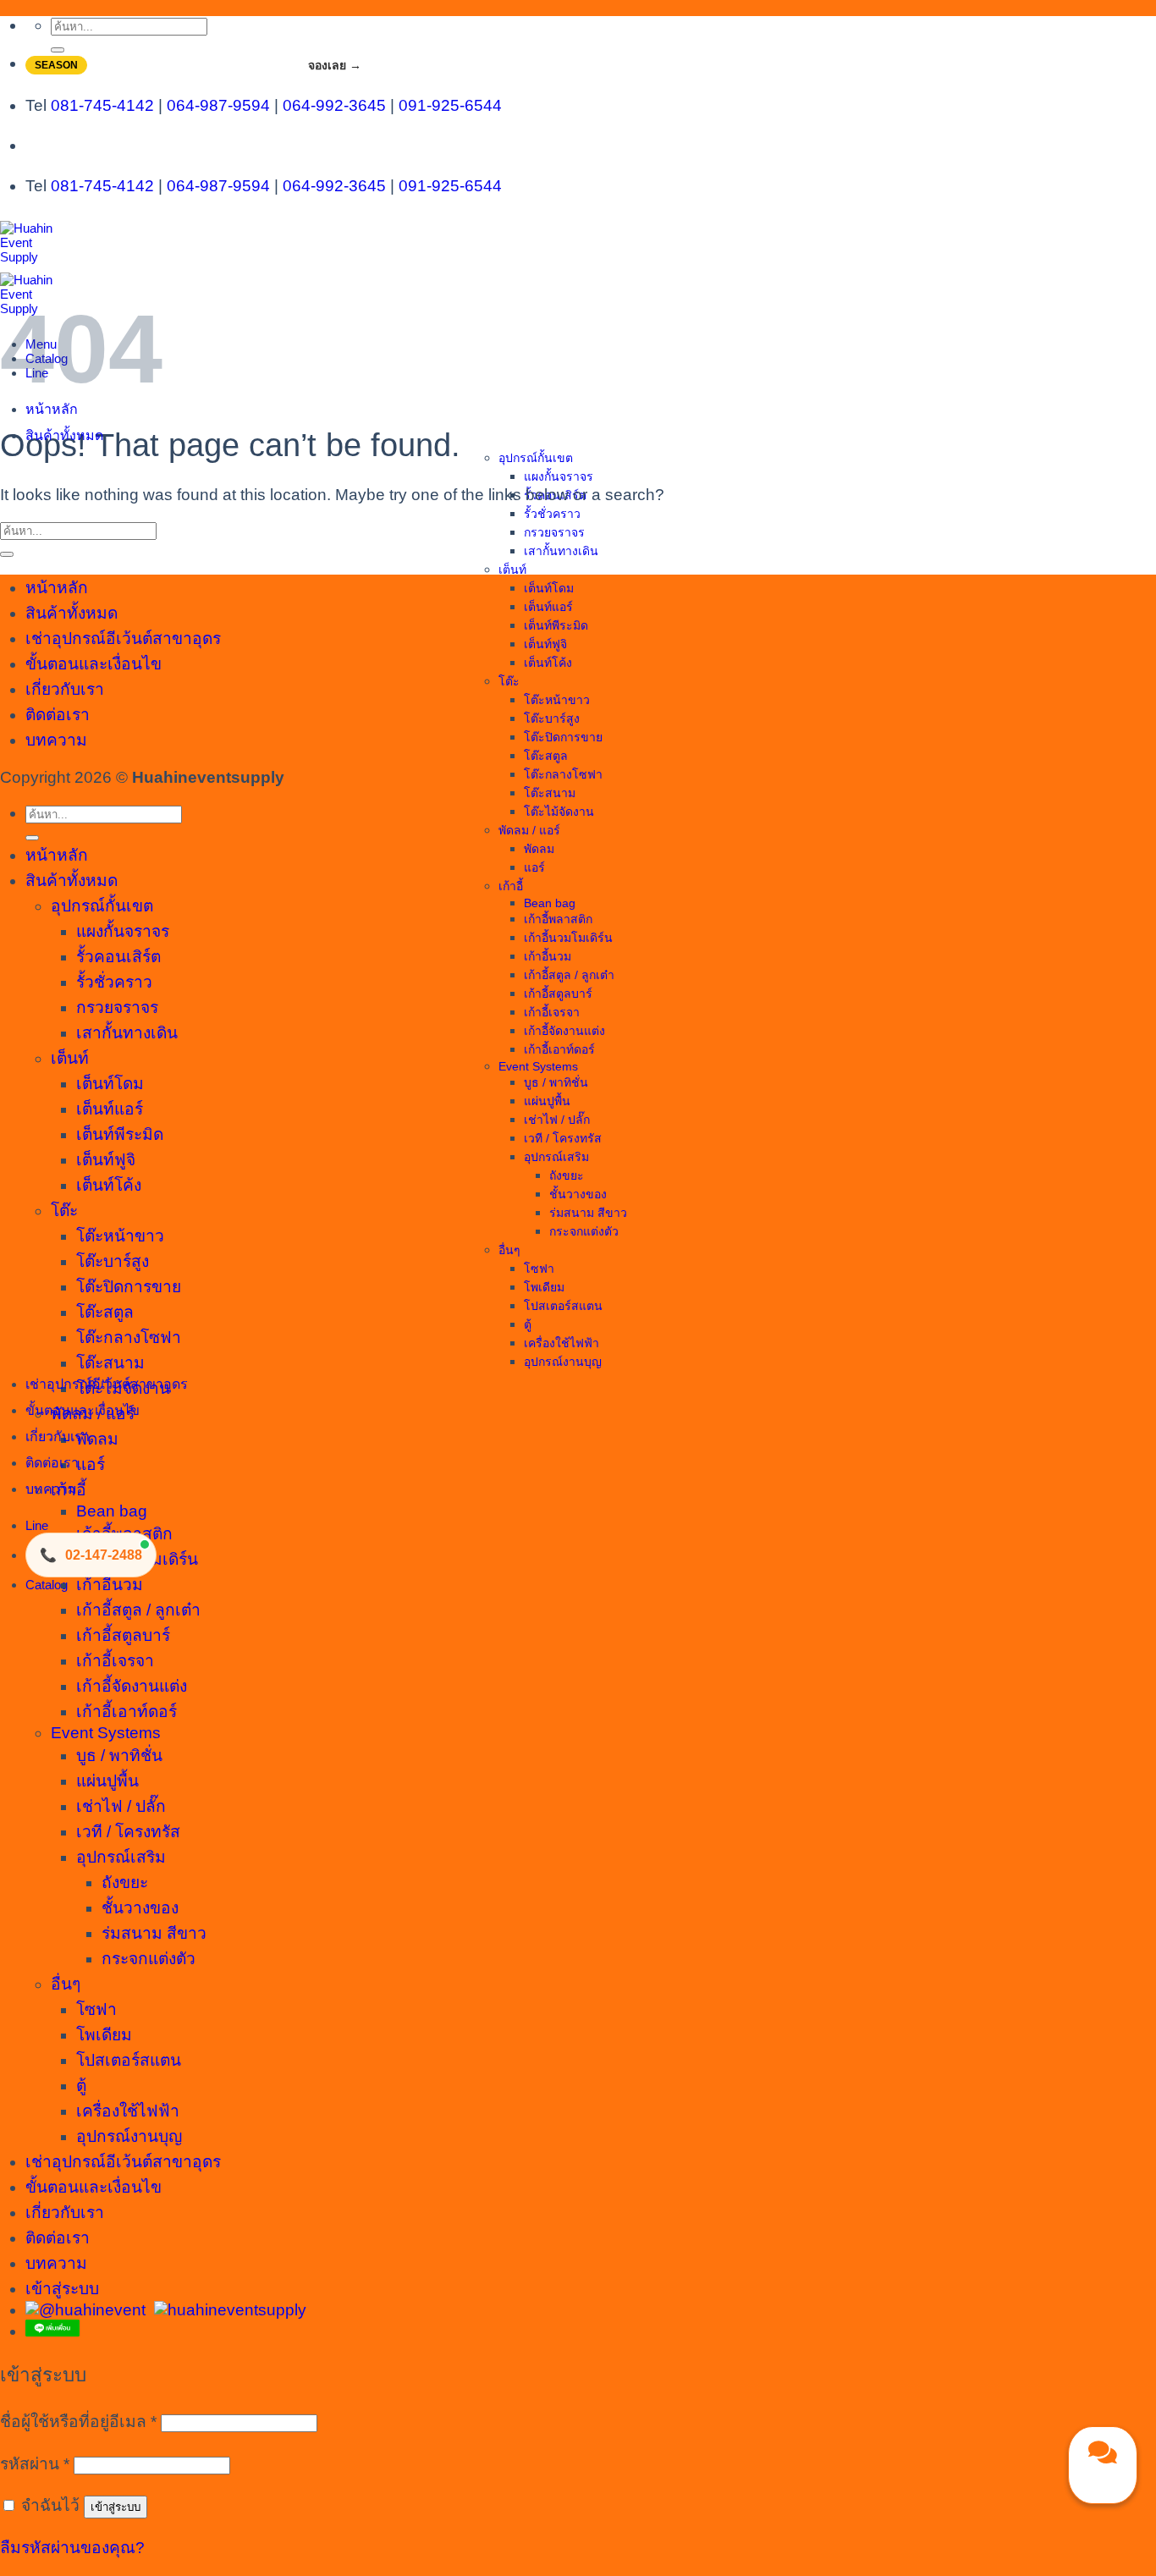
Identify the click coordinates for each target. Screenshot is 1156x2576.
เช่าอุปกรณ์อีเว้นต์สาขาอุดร (107, 1384)
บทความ (51, 1489)
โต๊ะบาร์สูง (552, 718)
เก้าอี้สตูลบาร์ (558, 994)
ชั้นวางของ (578, 1194)
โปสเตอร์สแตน (563, 1306)
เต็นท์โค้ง (548, 663)
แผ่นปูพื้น (547, 1101)
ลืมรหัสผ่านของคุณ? (72, 2548)
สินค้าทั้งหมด (64, 435)
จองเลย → (335, 65)
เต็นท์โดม (549, 588)
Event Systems (538, 1066)
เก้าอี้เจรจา (552, 1012)
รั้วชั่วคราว (552, 514)
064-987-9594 (218, 105)
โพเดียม (544, 1287)
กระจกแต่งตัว (584, 1231)
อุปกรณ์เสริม (556, 1157)
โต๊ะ (509, 681)
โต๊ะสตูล (546, 756)
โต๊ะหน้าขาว (557, 700)
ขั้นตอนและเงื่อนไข (83, 1410)
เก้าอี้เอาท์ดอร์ (559, 1049)
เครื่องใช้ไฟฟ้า (561, 1343)
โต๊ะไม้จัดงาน (559, 812)
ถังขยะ (567, 1175)
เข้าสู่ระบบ (116, 2507)
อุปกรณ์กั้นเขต (536, 458)
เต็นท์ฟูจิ (545, 644)
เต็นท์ (512, 570)
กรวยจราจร (554, 532)
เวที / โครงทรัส (563, 1138)
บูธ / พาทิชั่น (556, 1082)
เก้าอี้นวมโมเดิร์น (568, 938)
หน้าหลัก (52, 409)
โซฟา (539, 1269)
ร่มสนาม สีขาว (588, 1213)
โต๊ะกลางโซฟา (563, 774)
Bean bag (550, 903)
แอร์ (534, 867)
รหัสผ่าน (35, 2464)
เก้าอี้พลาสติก (558, 919)
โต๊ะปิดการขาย (563, 737)
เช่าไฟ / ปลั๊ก (557, 1120)
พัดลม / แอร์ (529, 830)
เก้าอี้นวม (548, 956)
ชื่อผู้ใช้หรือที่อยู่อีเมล (78, 2422)
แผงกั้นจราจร (559, 476)
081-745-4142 (102, 105)
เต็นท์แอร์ (548, 607)
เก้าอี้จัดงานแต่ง (564, 1031)
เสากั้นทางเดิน (561, 551)
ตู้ (528, 1324)
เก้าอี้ (511, 886)
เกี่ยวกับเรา (58, 1437)
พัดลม (539, 849)
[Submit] (58, 50)
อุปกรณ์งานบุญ (563, 1362)
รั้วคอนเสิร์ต (118, 957)
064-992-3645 (334, 105)
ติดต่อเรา (52, 1463)
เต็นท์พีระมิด (556, 625)
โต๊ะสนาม (550, 793)
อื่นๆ (509, 1250)
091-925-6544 (450, 105)
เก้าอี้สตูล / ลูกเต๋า (569, 975)
